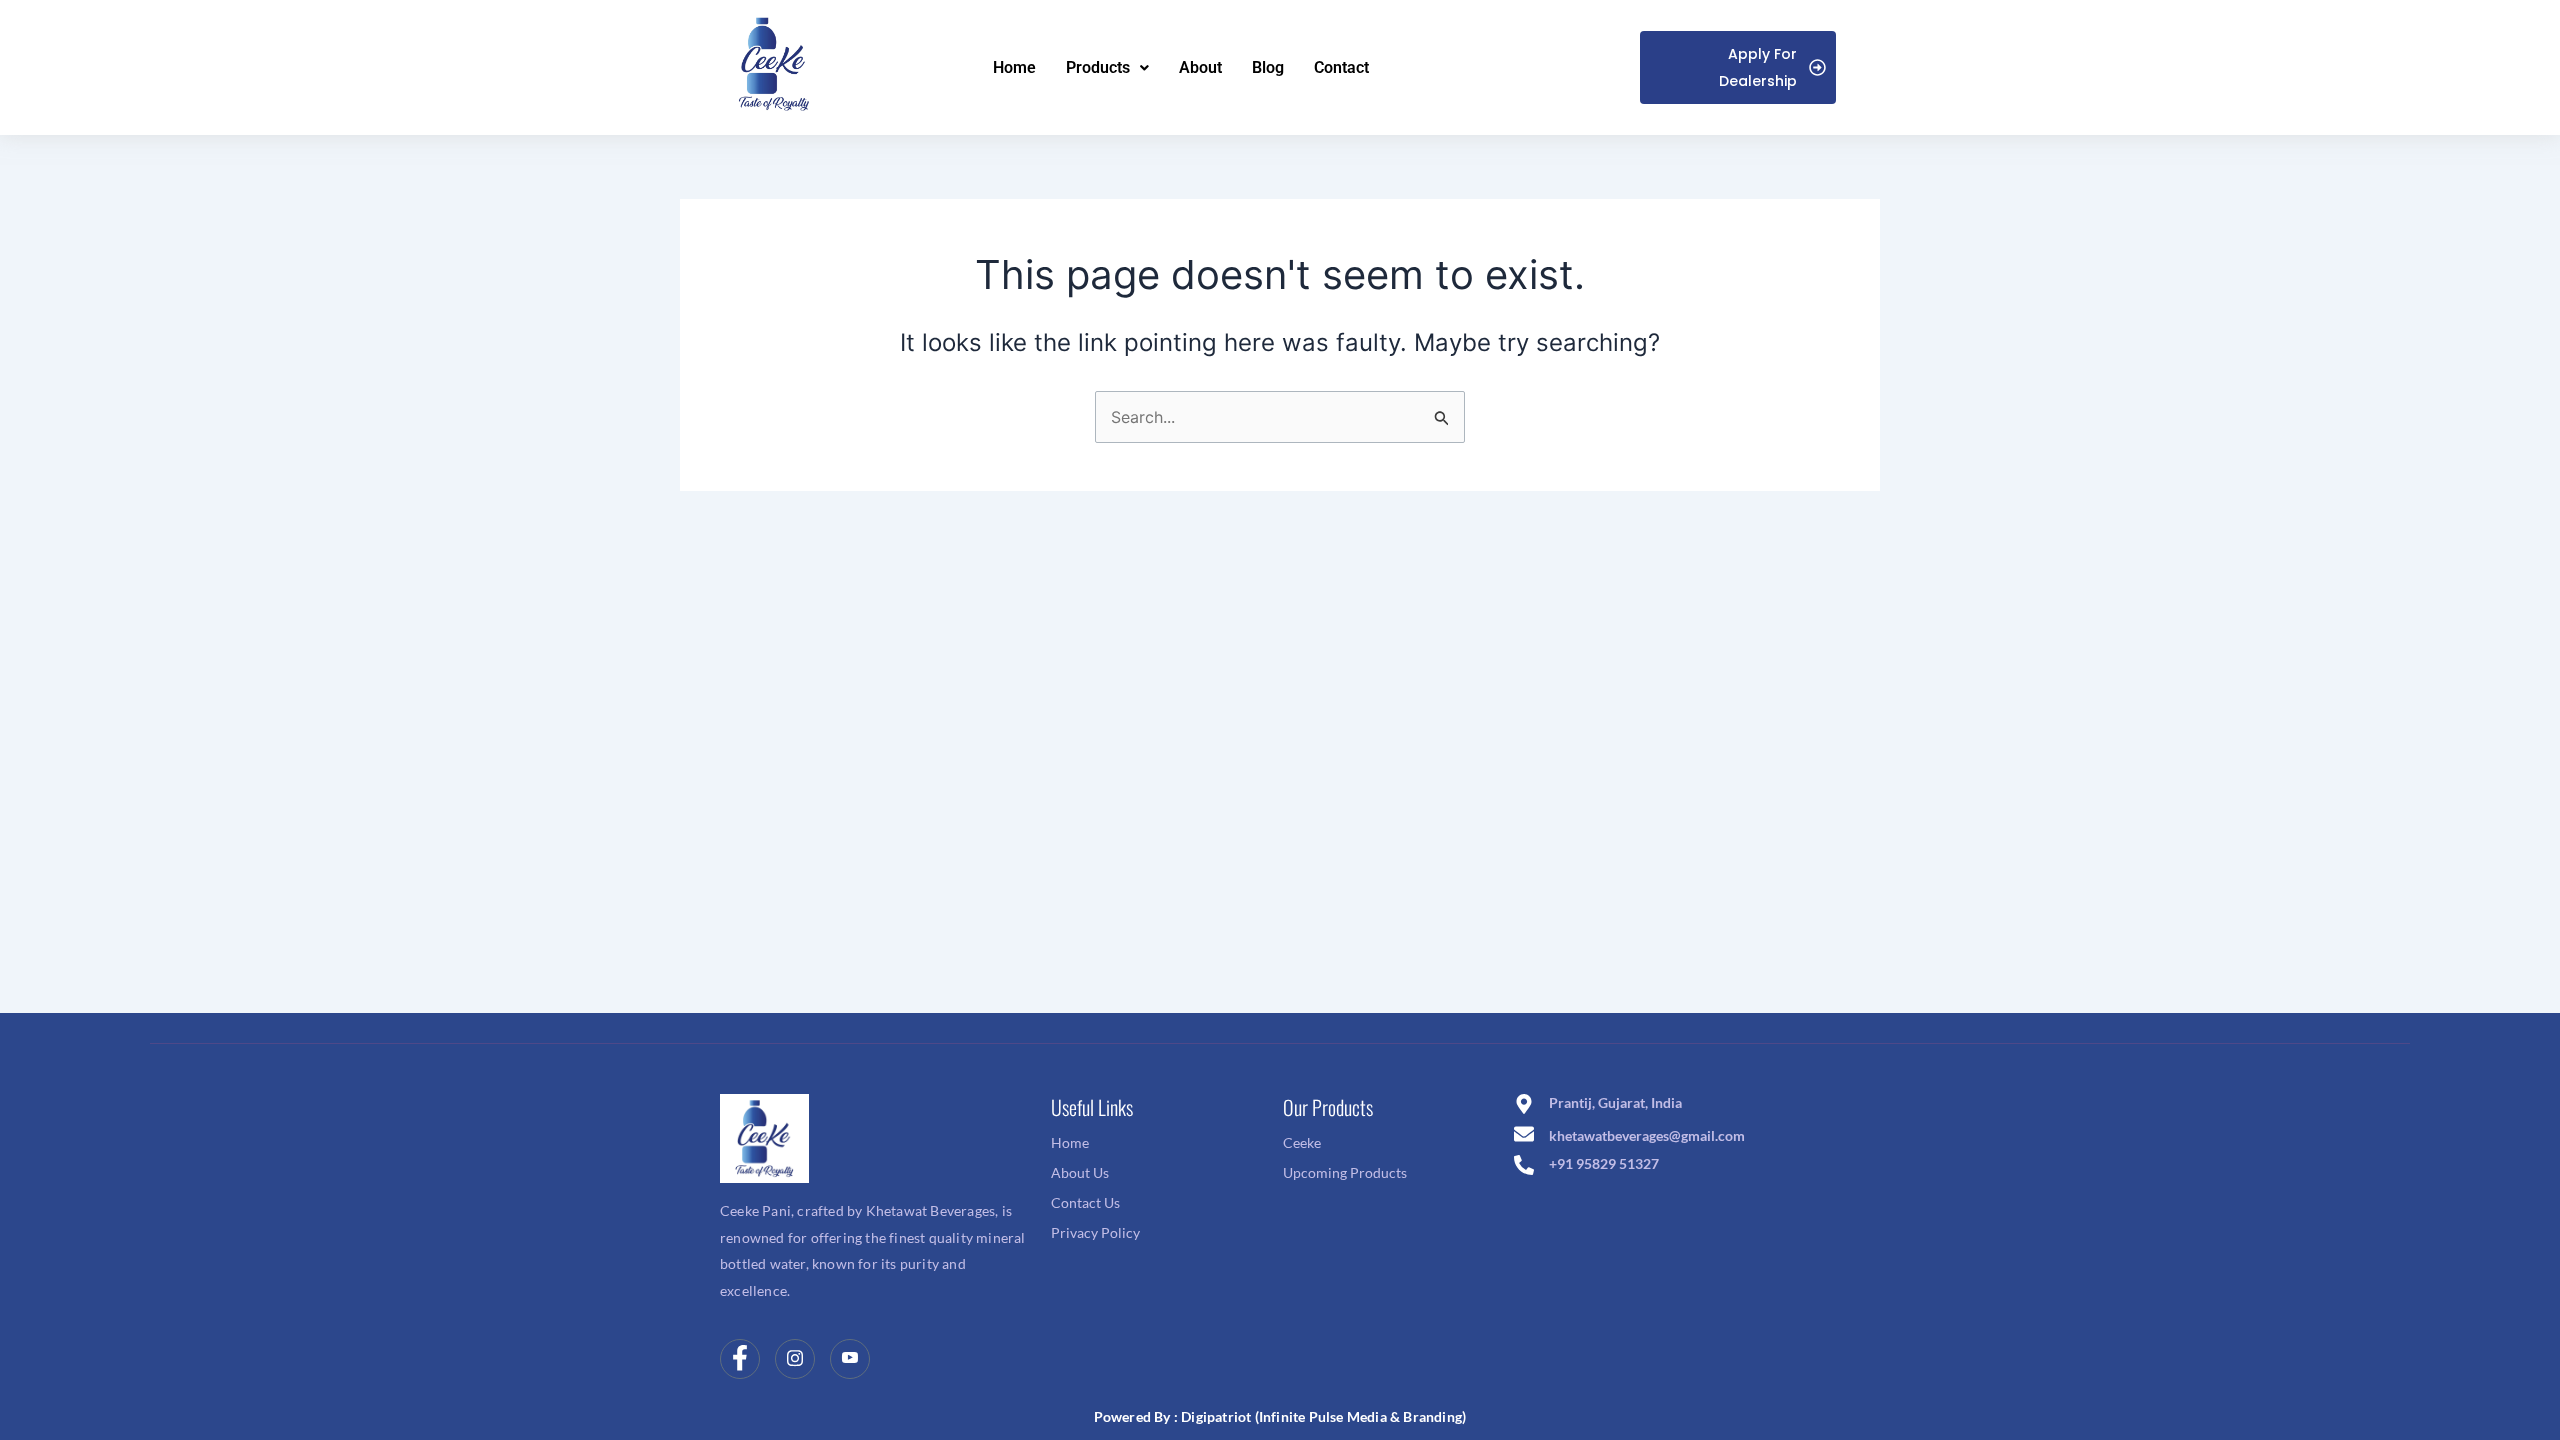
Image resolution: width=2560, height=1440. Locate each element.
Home (1014, 67)
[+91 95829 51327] (1524, 1166)
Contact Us (1085, 1202)
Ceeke (1302, 1142)
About (1200, 67)
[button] (1107, 68)
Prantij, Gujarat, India (1615, 1102)
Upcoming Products (1345, 1172)
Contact (1341, 67)
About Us (1080, 1172)
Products (1098, 67)
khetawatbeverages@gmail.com (1647, 1135)
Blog (1268, 67)
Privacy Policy (1095, 1232)
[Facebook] (740, 1359)
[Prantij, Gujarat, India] (1524, 1105)
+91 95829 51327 (1604, 1163)
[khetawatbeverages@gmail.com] (1524, 1135)
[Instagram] (795, 1359)
